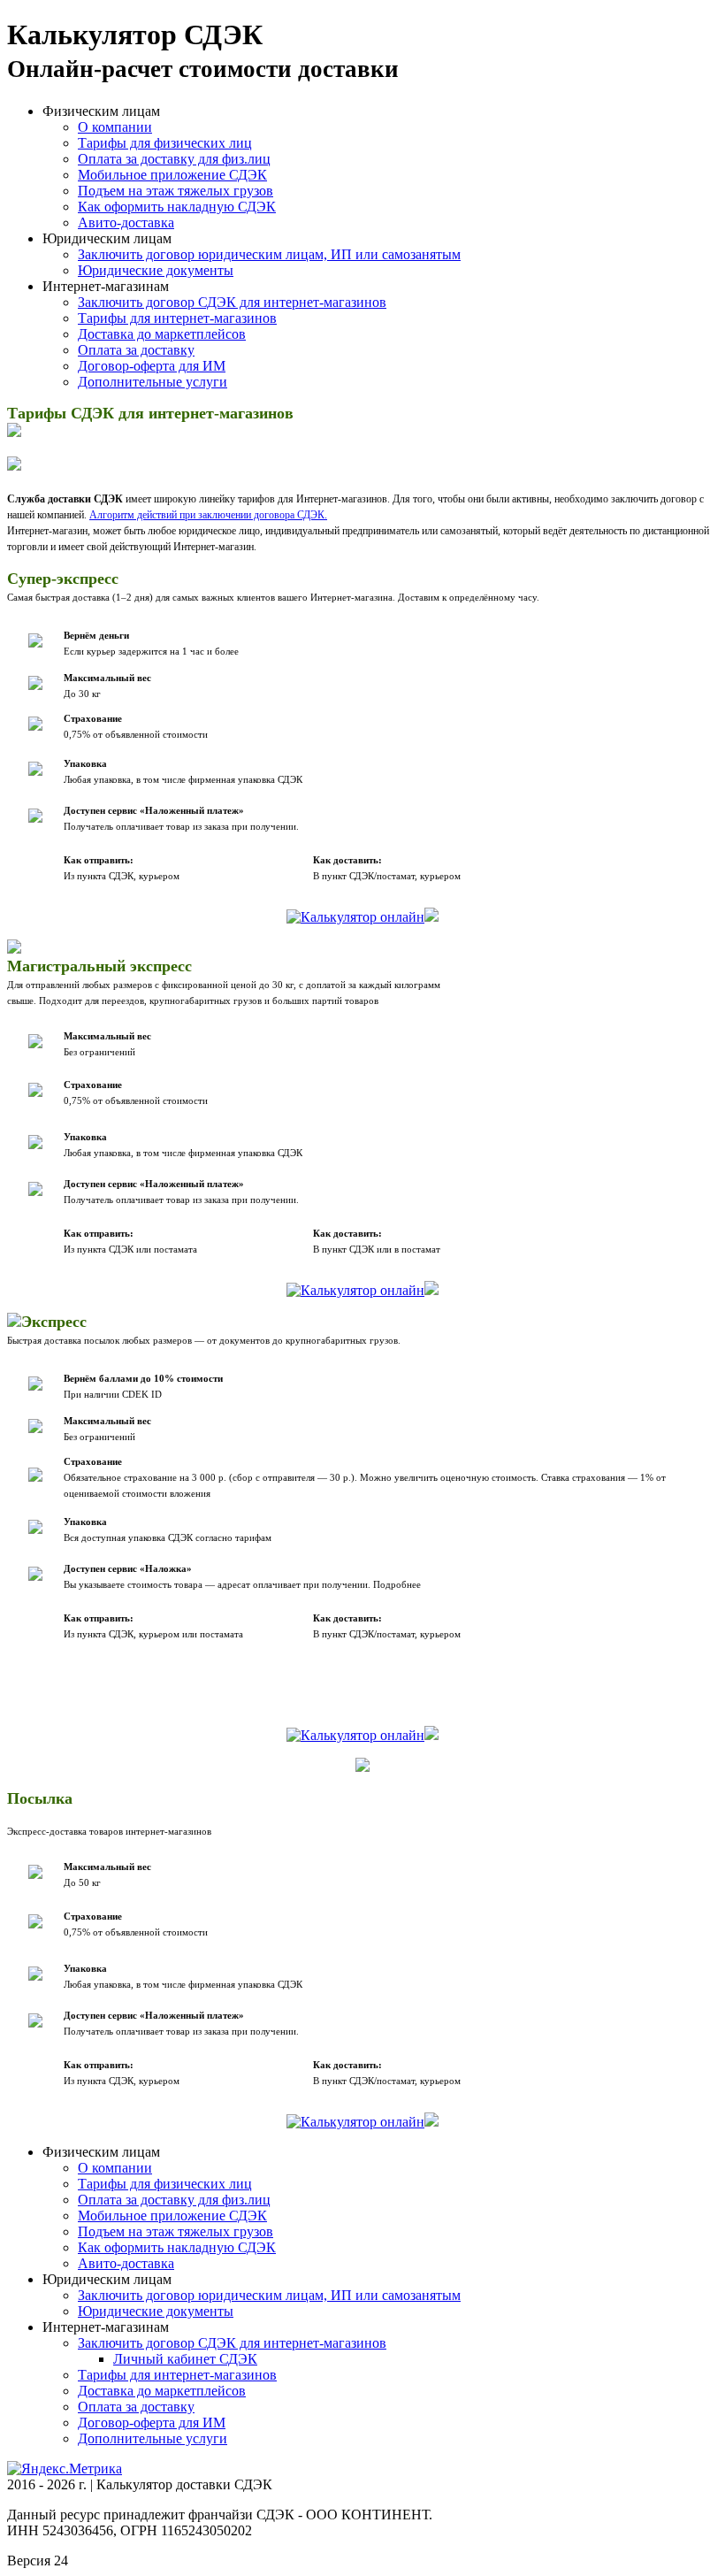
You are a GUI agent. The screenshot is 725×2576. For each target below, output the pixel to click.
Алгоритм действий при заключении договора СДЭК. (208, 515)
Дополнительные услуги (153, 382)
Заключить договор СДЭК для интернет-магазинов (232, 302)
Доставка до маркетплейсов (162, 334)
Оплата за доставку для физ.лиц (174, 159)
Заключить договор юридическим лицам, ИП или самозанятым (269, 254)
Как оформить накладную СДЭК (177, 207)
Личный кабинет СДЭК (185, 2359)
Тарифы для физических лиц (165, 143)
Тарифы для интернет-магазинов (177, 318)
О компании (115, 127)
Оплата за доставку (136, 350)
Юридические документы (156, 270)
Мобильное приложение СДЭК (172, 175)
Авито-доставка (126, 222)
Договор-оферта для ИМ (152, 366)
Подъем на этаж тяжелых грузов (176, 191)
